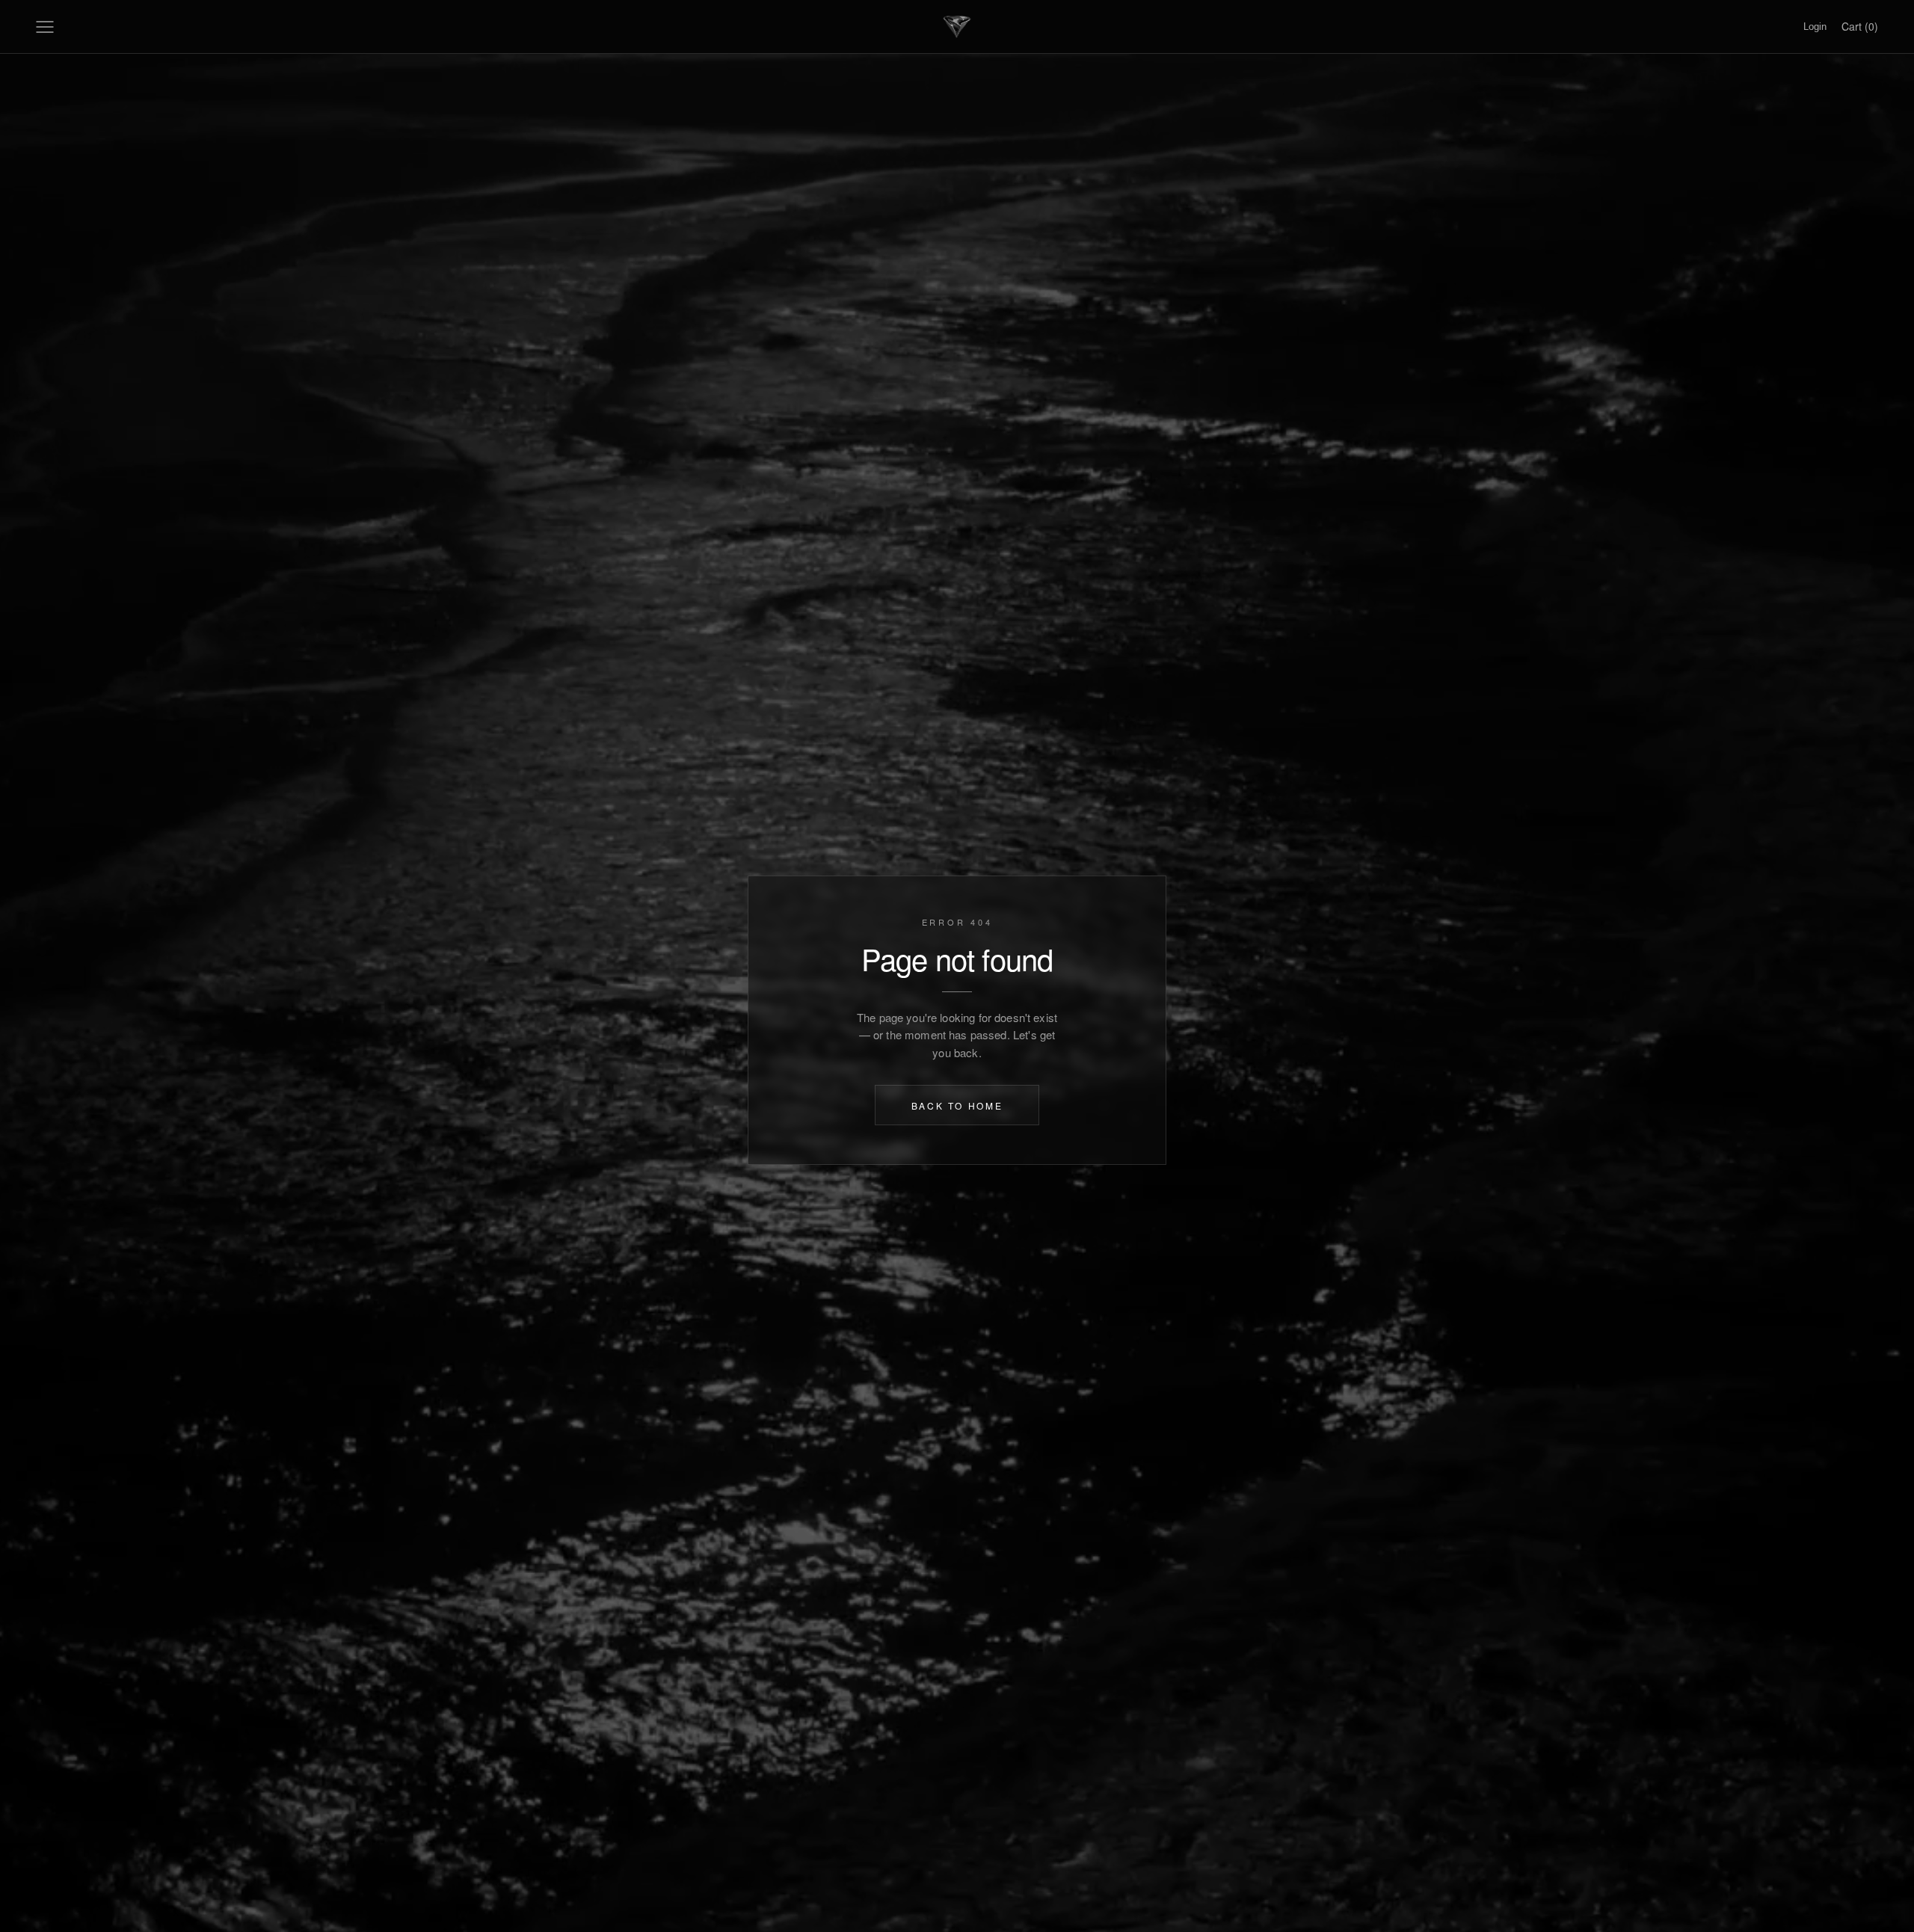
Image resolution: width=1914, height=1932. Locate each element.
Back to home (957, 1105)
